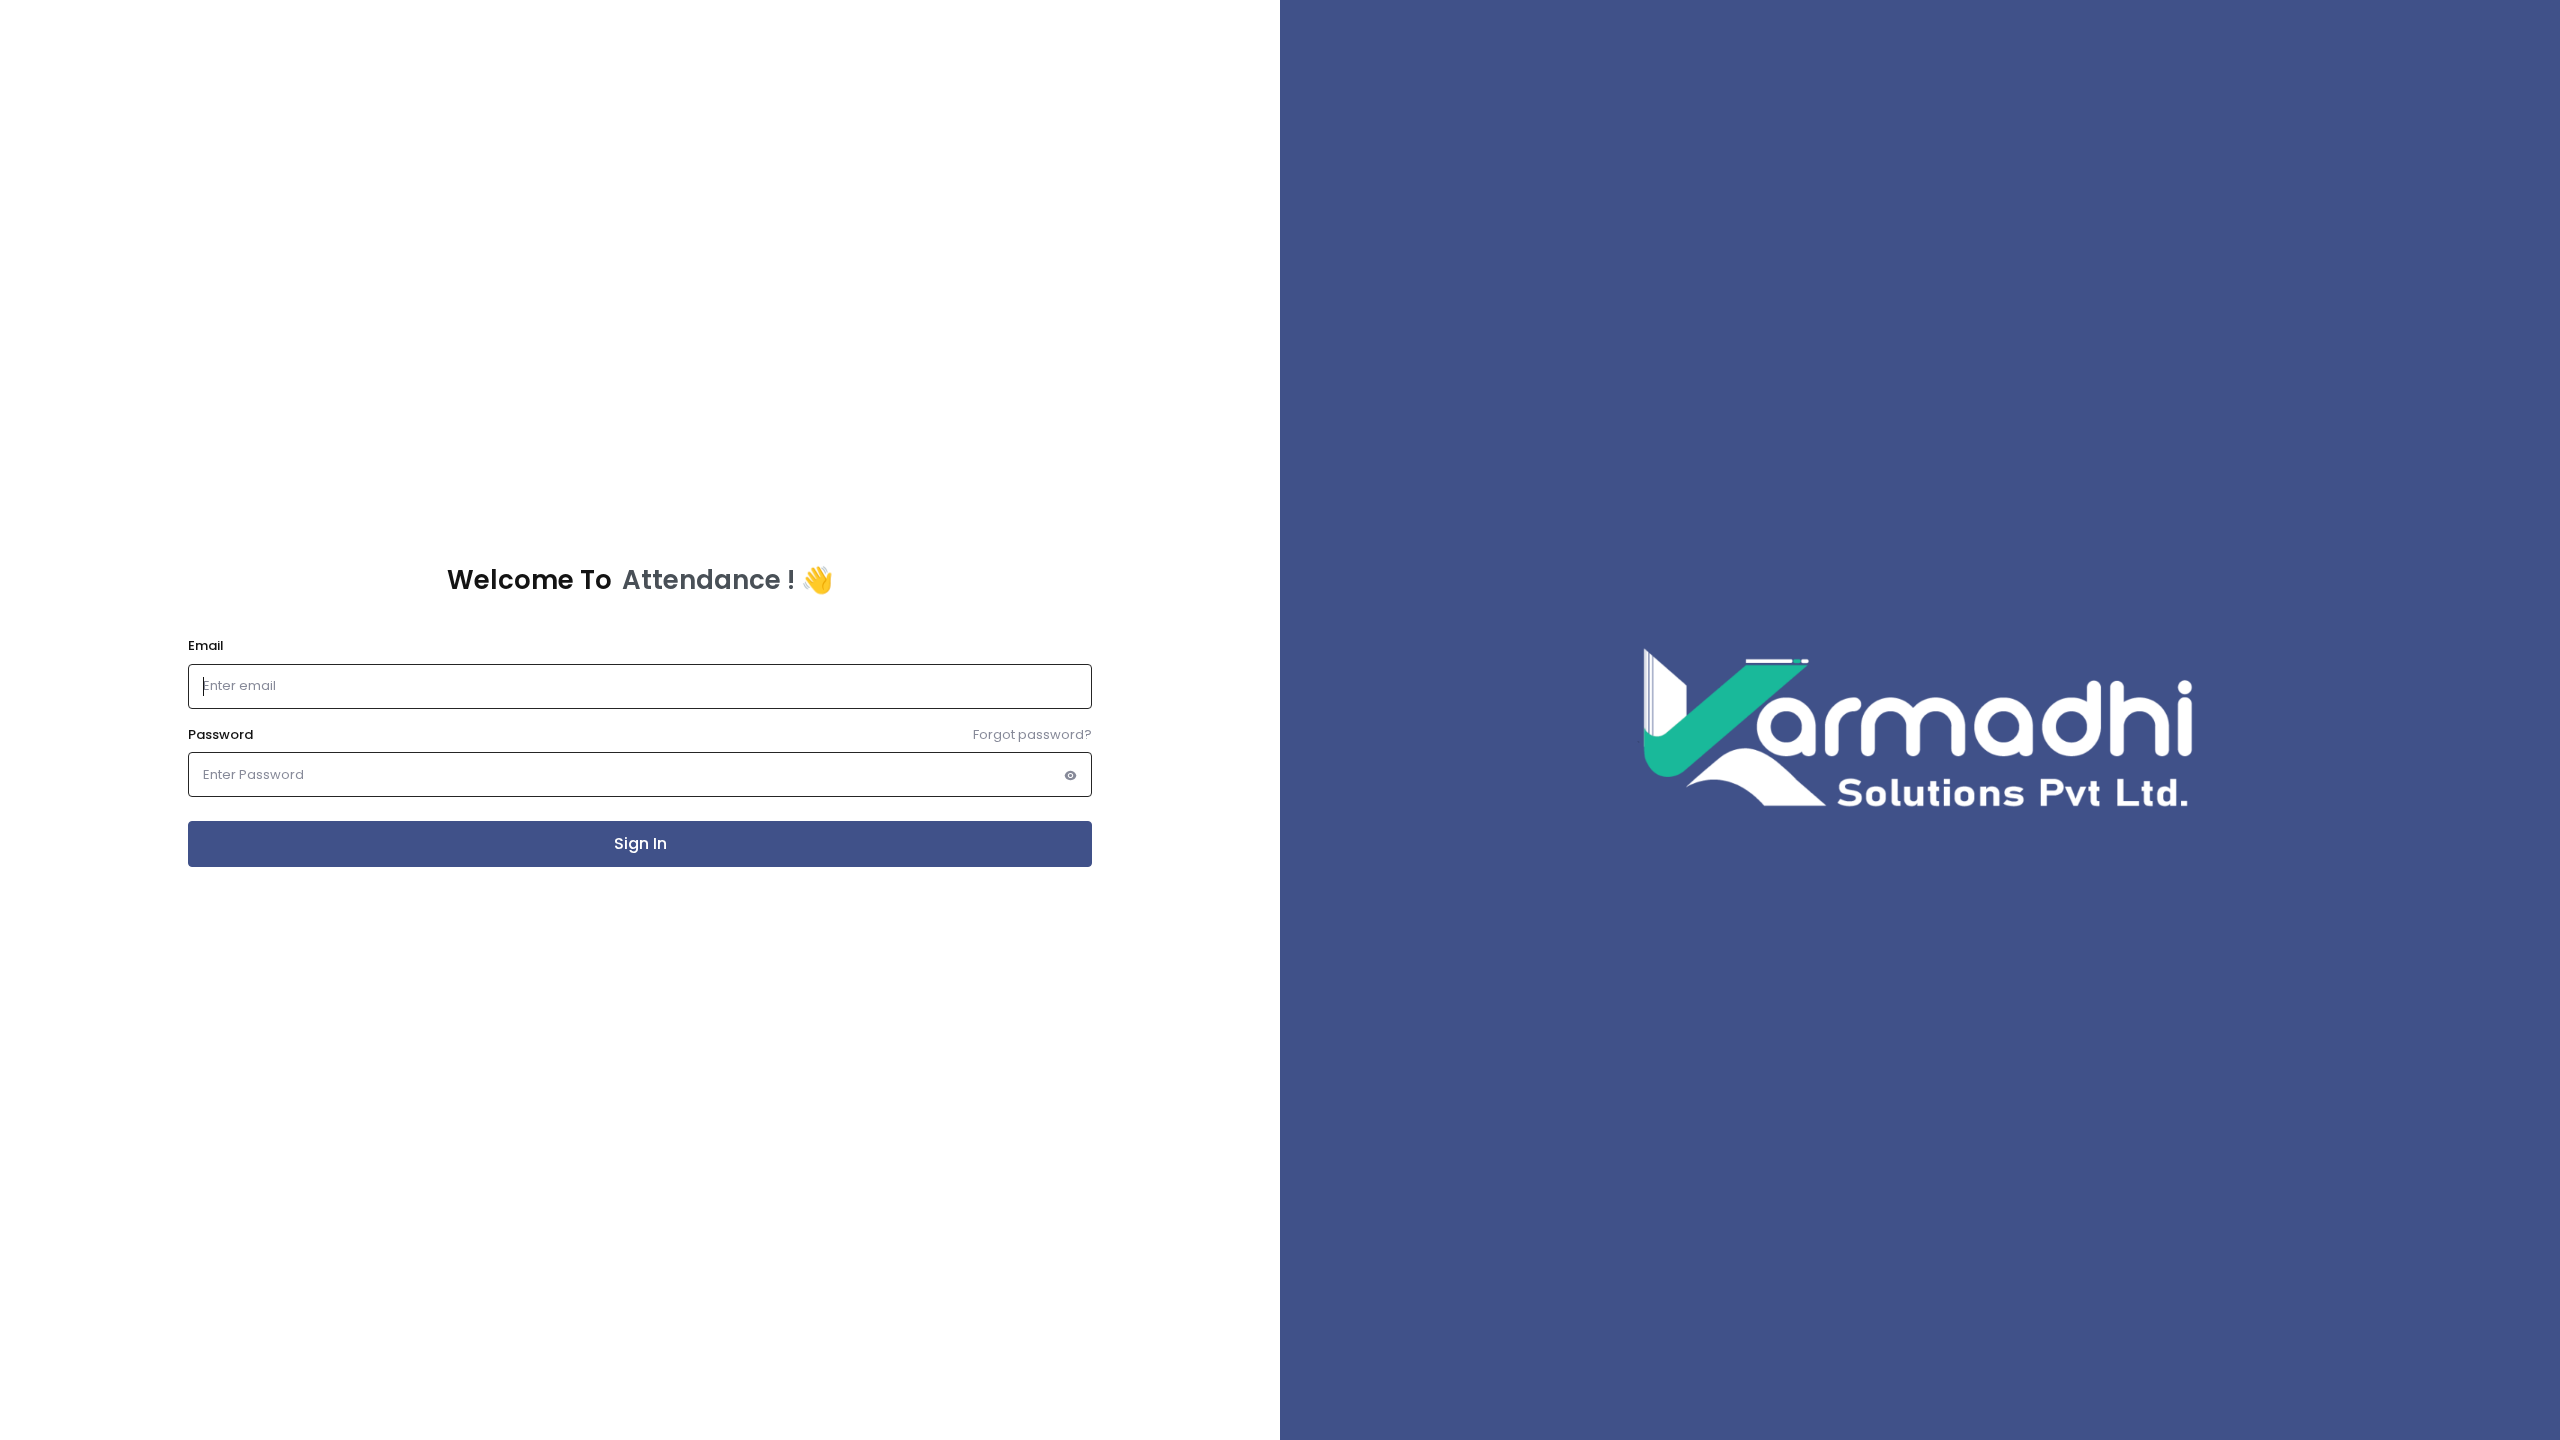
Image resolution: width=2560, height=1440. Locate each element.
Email (206, 645)
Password (220, 734)
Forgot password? (1032, 734)
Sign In (640, 843)
